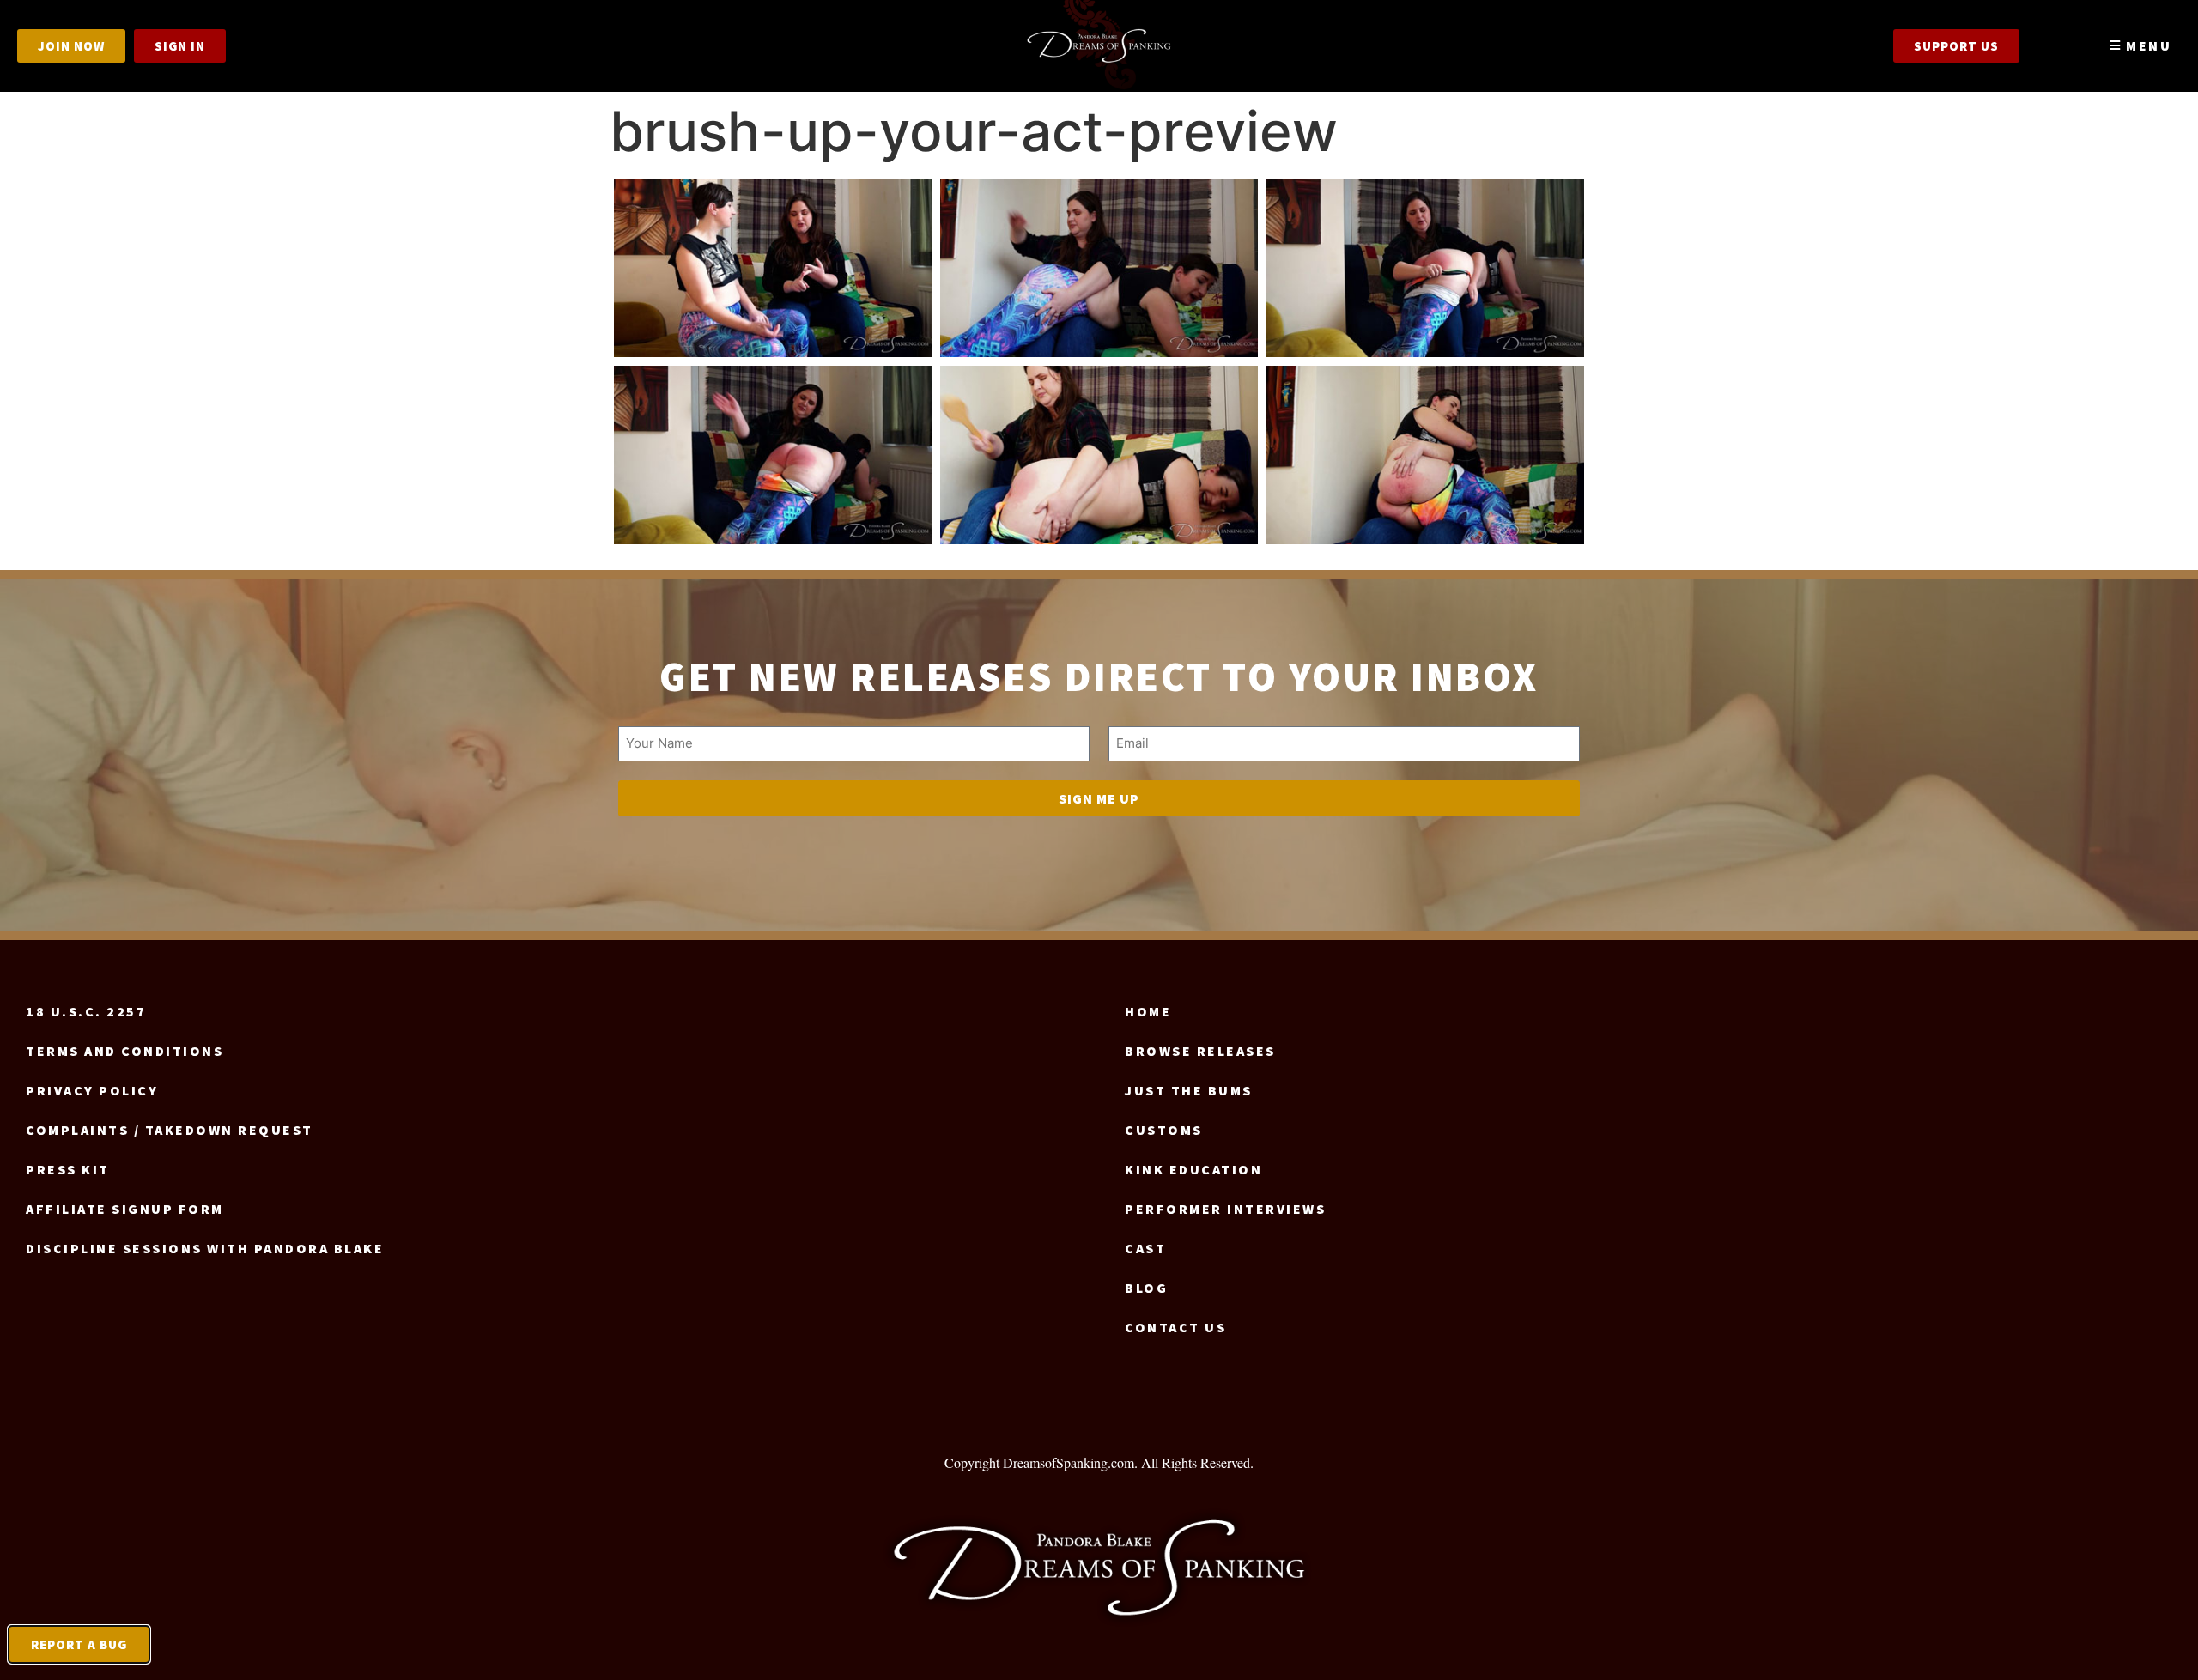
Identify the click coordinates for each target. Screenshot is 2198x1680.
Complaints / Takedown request (170, 1130)
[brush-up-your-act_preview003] (1425, 268)
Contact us (1175, 1327)
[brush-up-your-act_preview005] (1099, 455)
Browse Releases (1200, 1051)
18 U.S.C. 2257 (86, 1011)
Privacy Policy (92, 1090)
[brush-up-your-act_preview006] (1425, 455)
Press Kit (68, 1169)
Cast (1145, 1248)
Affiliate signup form (125, 1209)
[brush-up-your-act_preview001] (773, 268)
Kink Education (1193, 1169)
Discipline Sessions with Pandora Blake (205, 1248)
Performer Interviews (1225, 1209)
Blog (1146, 1288)
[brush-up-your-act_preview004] (773, 455)
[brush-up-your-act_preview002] (1099, 268)
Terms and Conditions (124, 1051)
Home (1148, 1011)
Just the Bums (1189, 1090)
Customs (1164, 1130)
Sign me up (1099, 798)
